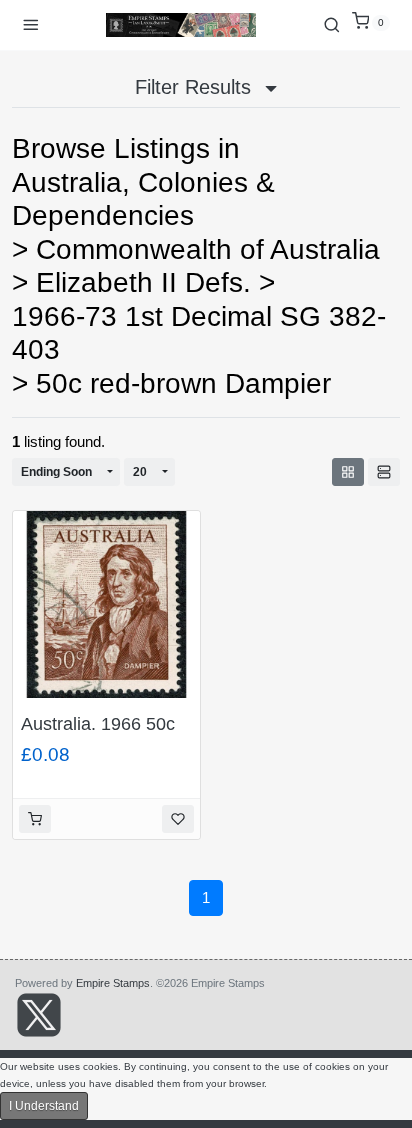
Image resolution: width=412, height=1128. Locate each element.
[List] (384, 472)
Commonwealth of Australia (208, 249)
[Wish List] (178, 819)
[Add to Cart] (35, 819)
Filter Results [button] (196, 87)
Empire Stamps (113, 983)
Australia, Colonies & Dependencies (143, 199)
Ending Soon (56, 472)
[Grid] (348, 472)
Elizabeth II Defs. (143, 282)
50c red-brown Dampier (183, 383)
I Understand (44, 1106)
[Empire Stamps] (181, 25)
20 (140, 472)
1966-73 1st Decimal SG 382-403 (199, 333)
